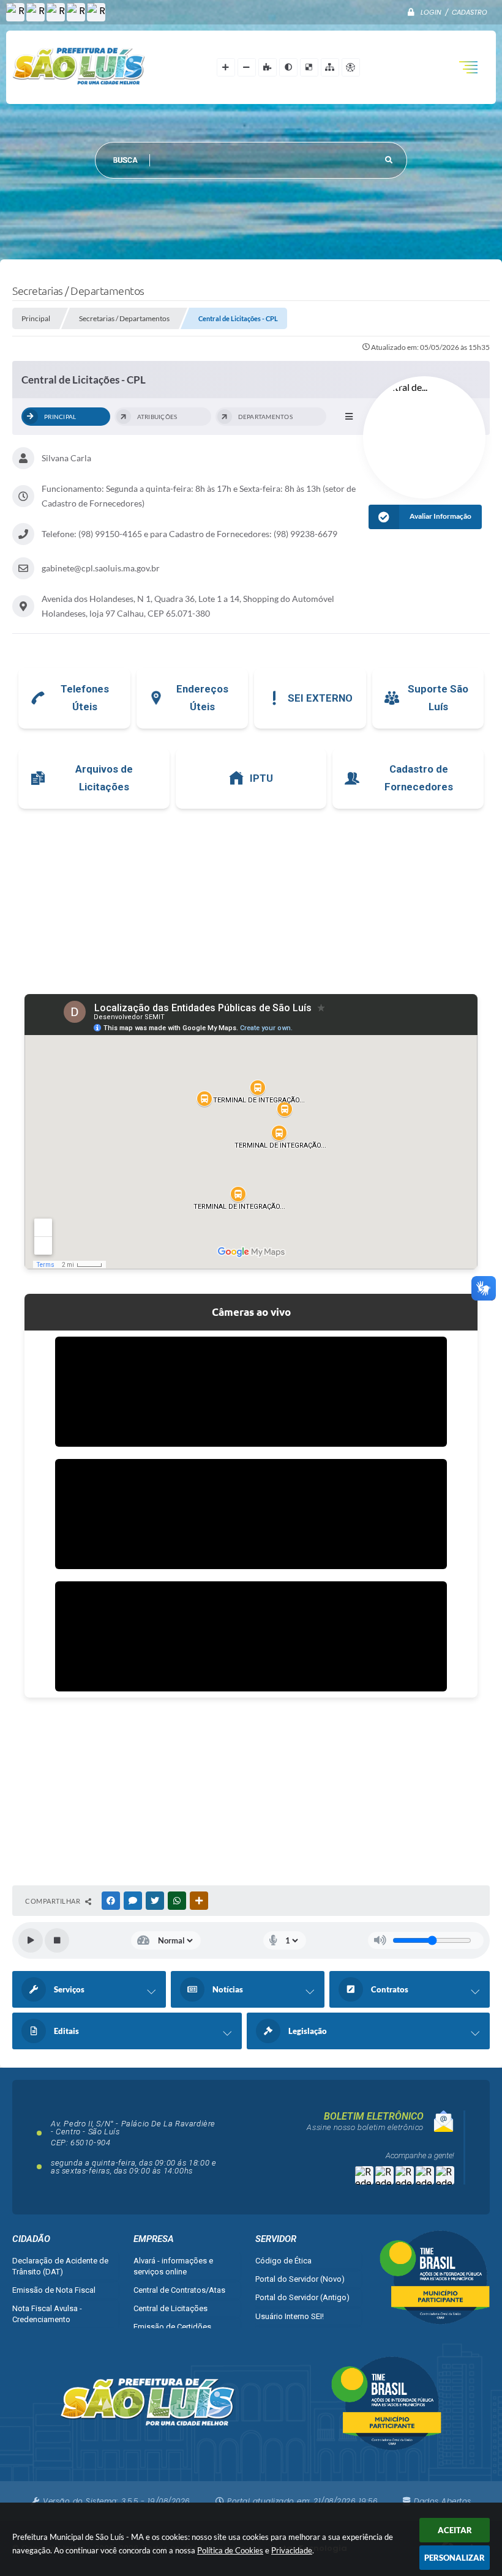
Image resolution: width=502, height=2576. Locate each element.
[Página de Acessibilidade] (351, 67)
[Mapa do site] (330, 67)
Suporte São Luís (438, 698)
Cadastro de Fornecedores (419, 778)
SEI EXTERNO (320, 698)
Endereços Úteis (202, 698)
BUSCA (125, 160)
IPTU (261, 778)
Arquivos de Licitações (104, 778)
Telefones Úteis (85, 698)
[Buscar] (389, 160)
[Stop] (57, 1940)
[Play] (31, 1940)
